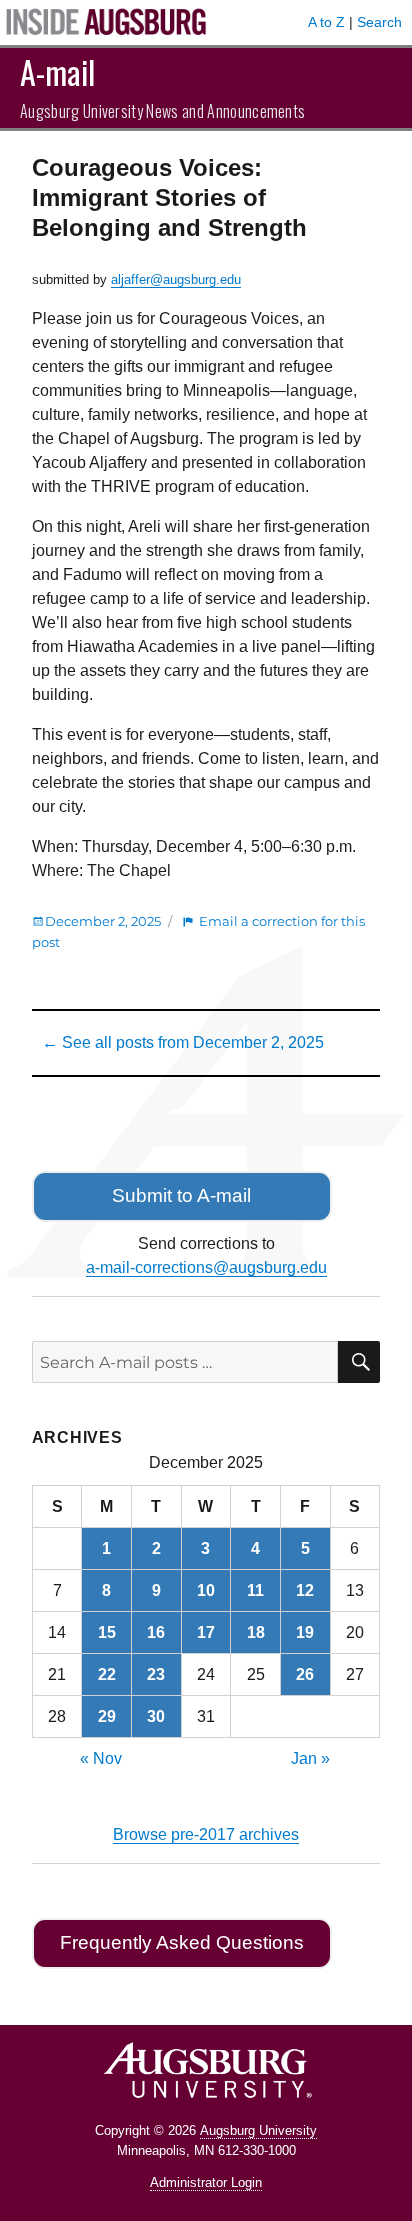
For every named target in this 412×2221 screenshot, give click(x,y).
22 (107, 1674)
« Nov (101, 1758)
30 (156, 1716)
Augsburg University (258, 2130)
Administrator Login (206, 2182)
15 (107, 1632)
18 (256, 1632)
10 (206, 1590)
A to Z (326, 22)
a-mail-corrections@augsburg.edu (206, 1267)
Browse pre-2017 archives (206, 1834)
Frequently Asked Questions (182, 1942)
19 (305, 1632)
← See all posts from (183, 1042)
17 (206, 1632)
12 (305, 1590)
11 (255, 1590)
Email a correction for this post (198, 931)
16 (156, 1632)
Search (379, 22)
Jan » (310, 1758)
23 (156, 1674)
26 (305, 1674)
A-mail (57, 71)
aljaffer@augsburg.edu (176, 279)
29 (107, 1716)
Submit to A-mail (181, 1195)
